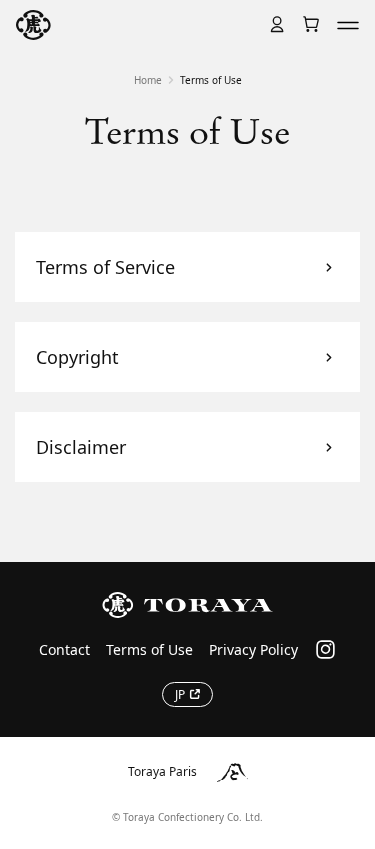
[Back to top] (343, 544)
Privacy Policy (253, 649)
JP (180, 694)
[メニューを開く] (348, 25)
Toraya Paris (162, 771)
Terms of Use (149, 649)
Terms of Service (105, 267)
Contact (64, 649)
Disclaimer (81, 447)
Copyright (77, 357)
